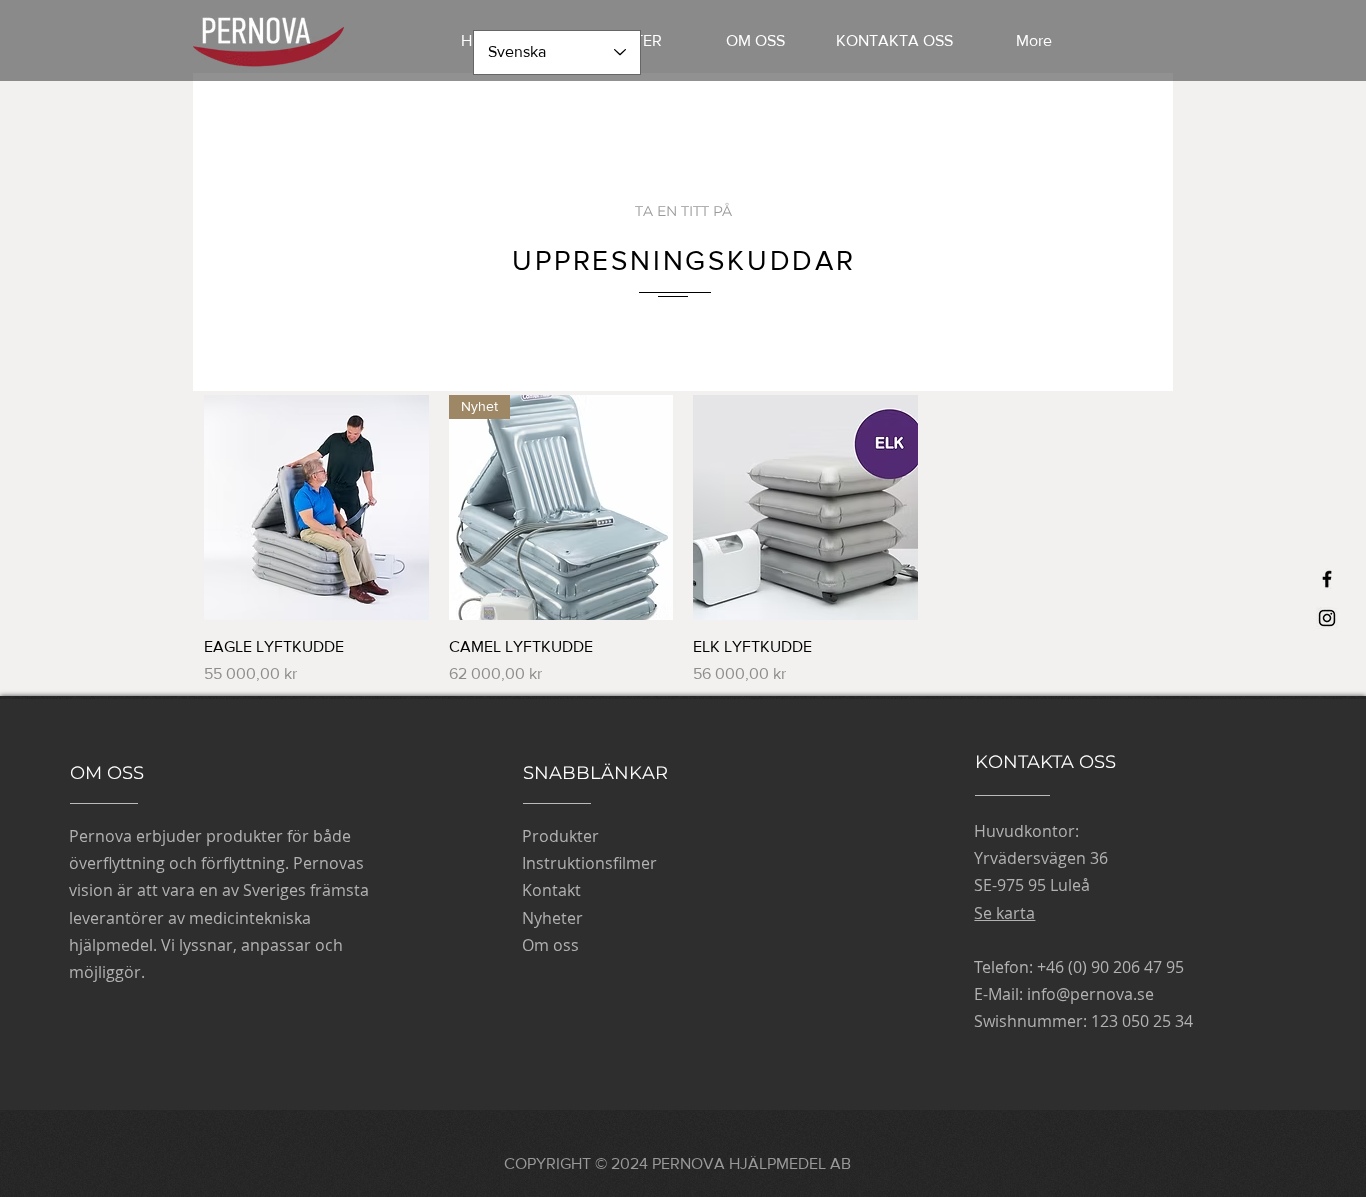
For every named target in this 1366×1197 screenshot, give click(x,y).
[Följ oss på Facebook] (1327, 579)
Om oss (550, 945)
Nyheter (552, 918)
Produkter (560, 836)
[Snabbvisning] (316, 507)
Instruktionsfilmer (589, 863)
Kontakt (551, 890)
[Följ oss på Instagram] (1327, 618)
